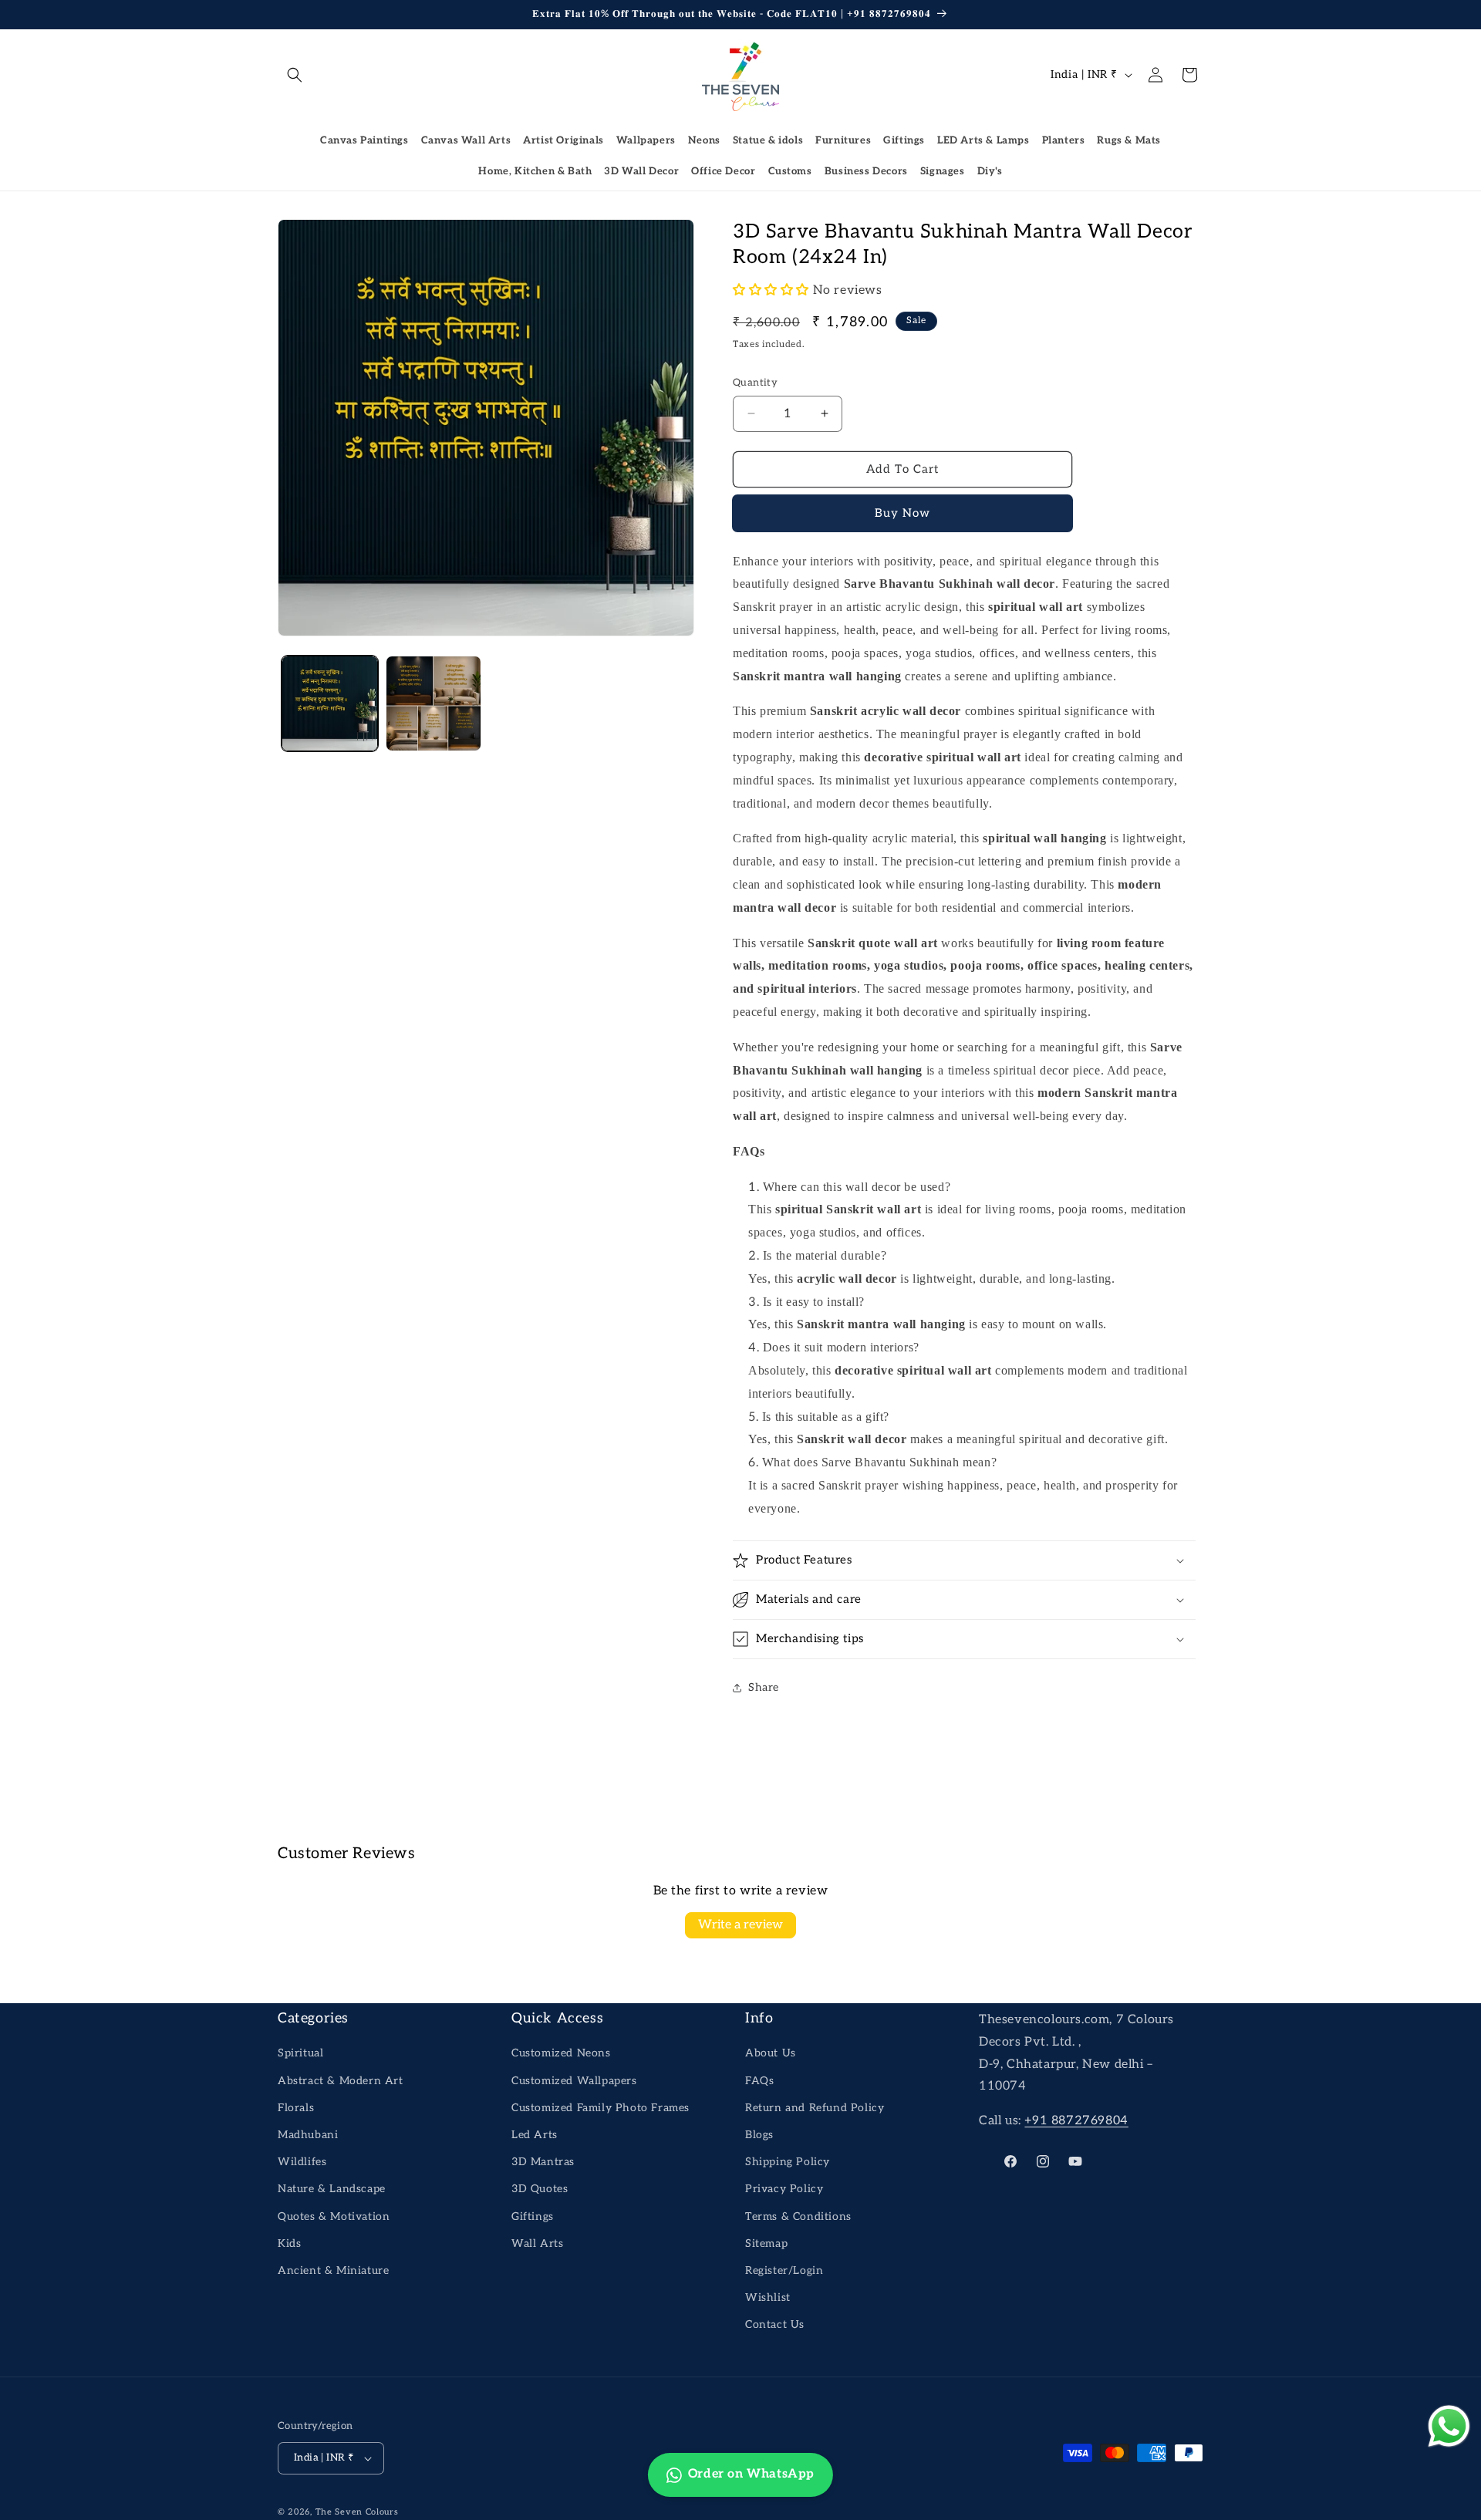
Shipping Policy (788, 2162)
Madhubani (308, 2135)
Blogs (759, 2135)
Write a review (740, 1925)
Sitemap (766, 2243)
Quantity (755, 383)
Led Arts (535, 2135)
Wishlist (768, 2297)
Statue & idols (768, 140)
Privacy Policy (784, 2189)
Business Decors (866, 171)
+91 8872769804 (1076, 2121)
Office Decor (723, 171)
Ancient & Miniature (333, 2270)
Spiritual (300, 2053)
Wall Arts (537, 2243)
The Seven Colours (357, 2512)
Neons (704, 140)
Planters (1064, 140)
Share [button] (764, 1687)
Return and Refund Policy (815, 2108)
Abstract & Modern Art (341, 2081)
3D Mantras (543, 2162)
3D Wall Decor (641, 171)
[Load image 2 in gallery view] (434, 704)
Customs (790, 171)
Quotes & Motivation (334, 2216)
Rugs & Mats (1129, 140)
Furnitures (843, 140)
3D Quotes (540, 2189)
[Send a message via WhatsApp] (1449, 2426)
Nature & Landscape (332, 2189)
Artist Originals (563, 140)
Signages (943, 171)
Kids (289, 2243)
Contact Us (775, 2324)
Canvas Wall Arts (466, 140)
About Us (771, 2053)
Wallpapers (646, 140)
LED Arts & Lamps (983, 140)
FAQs (759, 2081)
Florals (296, 2108)
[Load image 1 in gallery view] (330, 704)
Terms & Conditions (798, 2216)
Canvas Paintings (364, 140)
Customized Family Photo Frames (600, 2108)
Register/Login (784, 2270)
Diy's (990, 171)
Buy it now (903, 514)
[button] (295, 75)
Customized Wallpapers (574, 2081)
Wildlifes (302, 2162)
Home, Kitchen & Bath (535, 171)
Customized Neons (561, 2053)
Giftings (904, 140)
